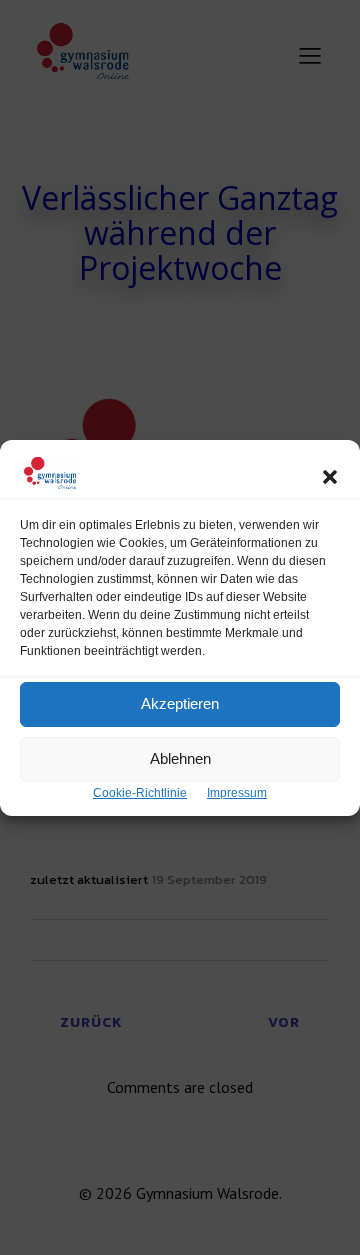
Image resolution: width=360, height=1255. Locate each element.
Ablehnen (180, 758)
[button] (330, 477)
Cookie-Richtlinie (140, 793)
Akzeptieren (180, 703)
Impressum (237, 793)
